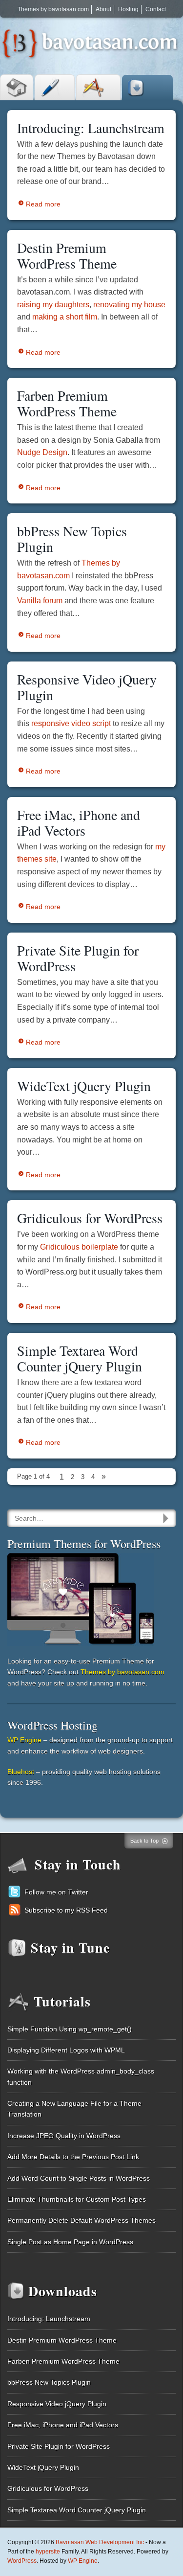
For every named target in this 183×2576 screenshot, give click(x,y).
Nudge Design (42, 452)
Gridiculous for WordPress (90, 1218)
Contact (156, 9)
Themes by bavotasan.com (53, 9)
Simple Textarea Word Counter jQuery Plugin (80, 1358)
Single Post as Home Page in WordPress (70, 2242)
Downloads (147, 88)
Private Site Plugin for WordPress (78, 958)
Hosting (128, 9)
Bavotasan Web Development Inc (100, 2542)
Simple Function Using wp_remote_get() (70, 2029)
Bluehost (21, 1772)
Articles (55, 87)
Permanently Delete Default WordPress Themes (81, 2220)
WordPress (22, 2561)
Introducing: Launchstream (91, 128)
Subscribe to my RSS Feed (66, 1910)
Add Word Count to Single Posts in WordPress (79, 2178)
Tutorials (98, 87)
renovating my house (129, 305)
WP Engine (24, 1740)
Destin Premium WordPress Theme (67, 255)
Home (17, 87)
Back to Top (144, 1841)
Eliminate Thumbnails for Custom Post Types (77, 2199)
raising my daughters (53, 305)
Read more (43, 204)
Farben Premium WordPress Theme (67, 403)
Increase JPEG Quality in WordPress (64, 2136)
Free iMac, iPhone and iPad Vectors (79, 822)
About (103, 9)
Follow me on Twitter (56, 1892)
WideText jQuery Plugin (84, 1086)
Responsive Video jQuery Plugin (87, 687)
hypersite (48, 2552)
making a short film (65, 317)
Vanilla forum (40, 601)
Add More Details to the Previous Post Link (73, 2157)
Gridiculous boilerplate (79, 1247)
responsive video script (71, 723)
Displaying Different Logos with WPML (66, 2050)
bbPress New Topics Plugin (72, 539)
